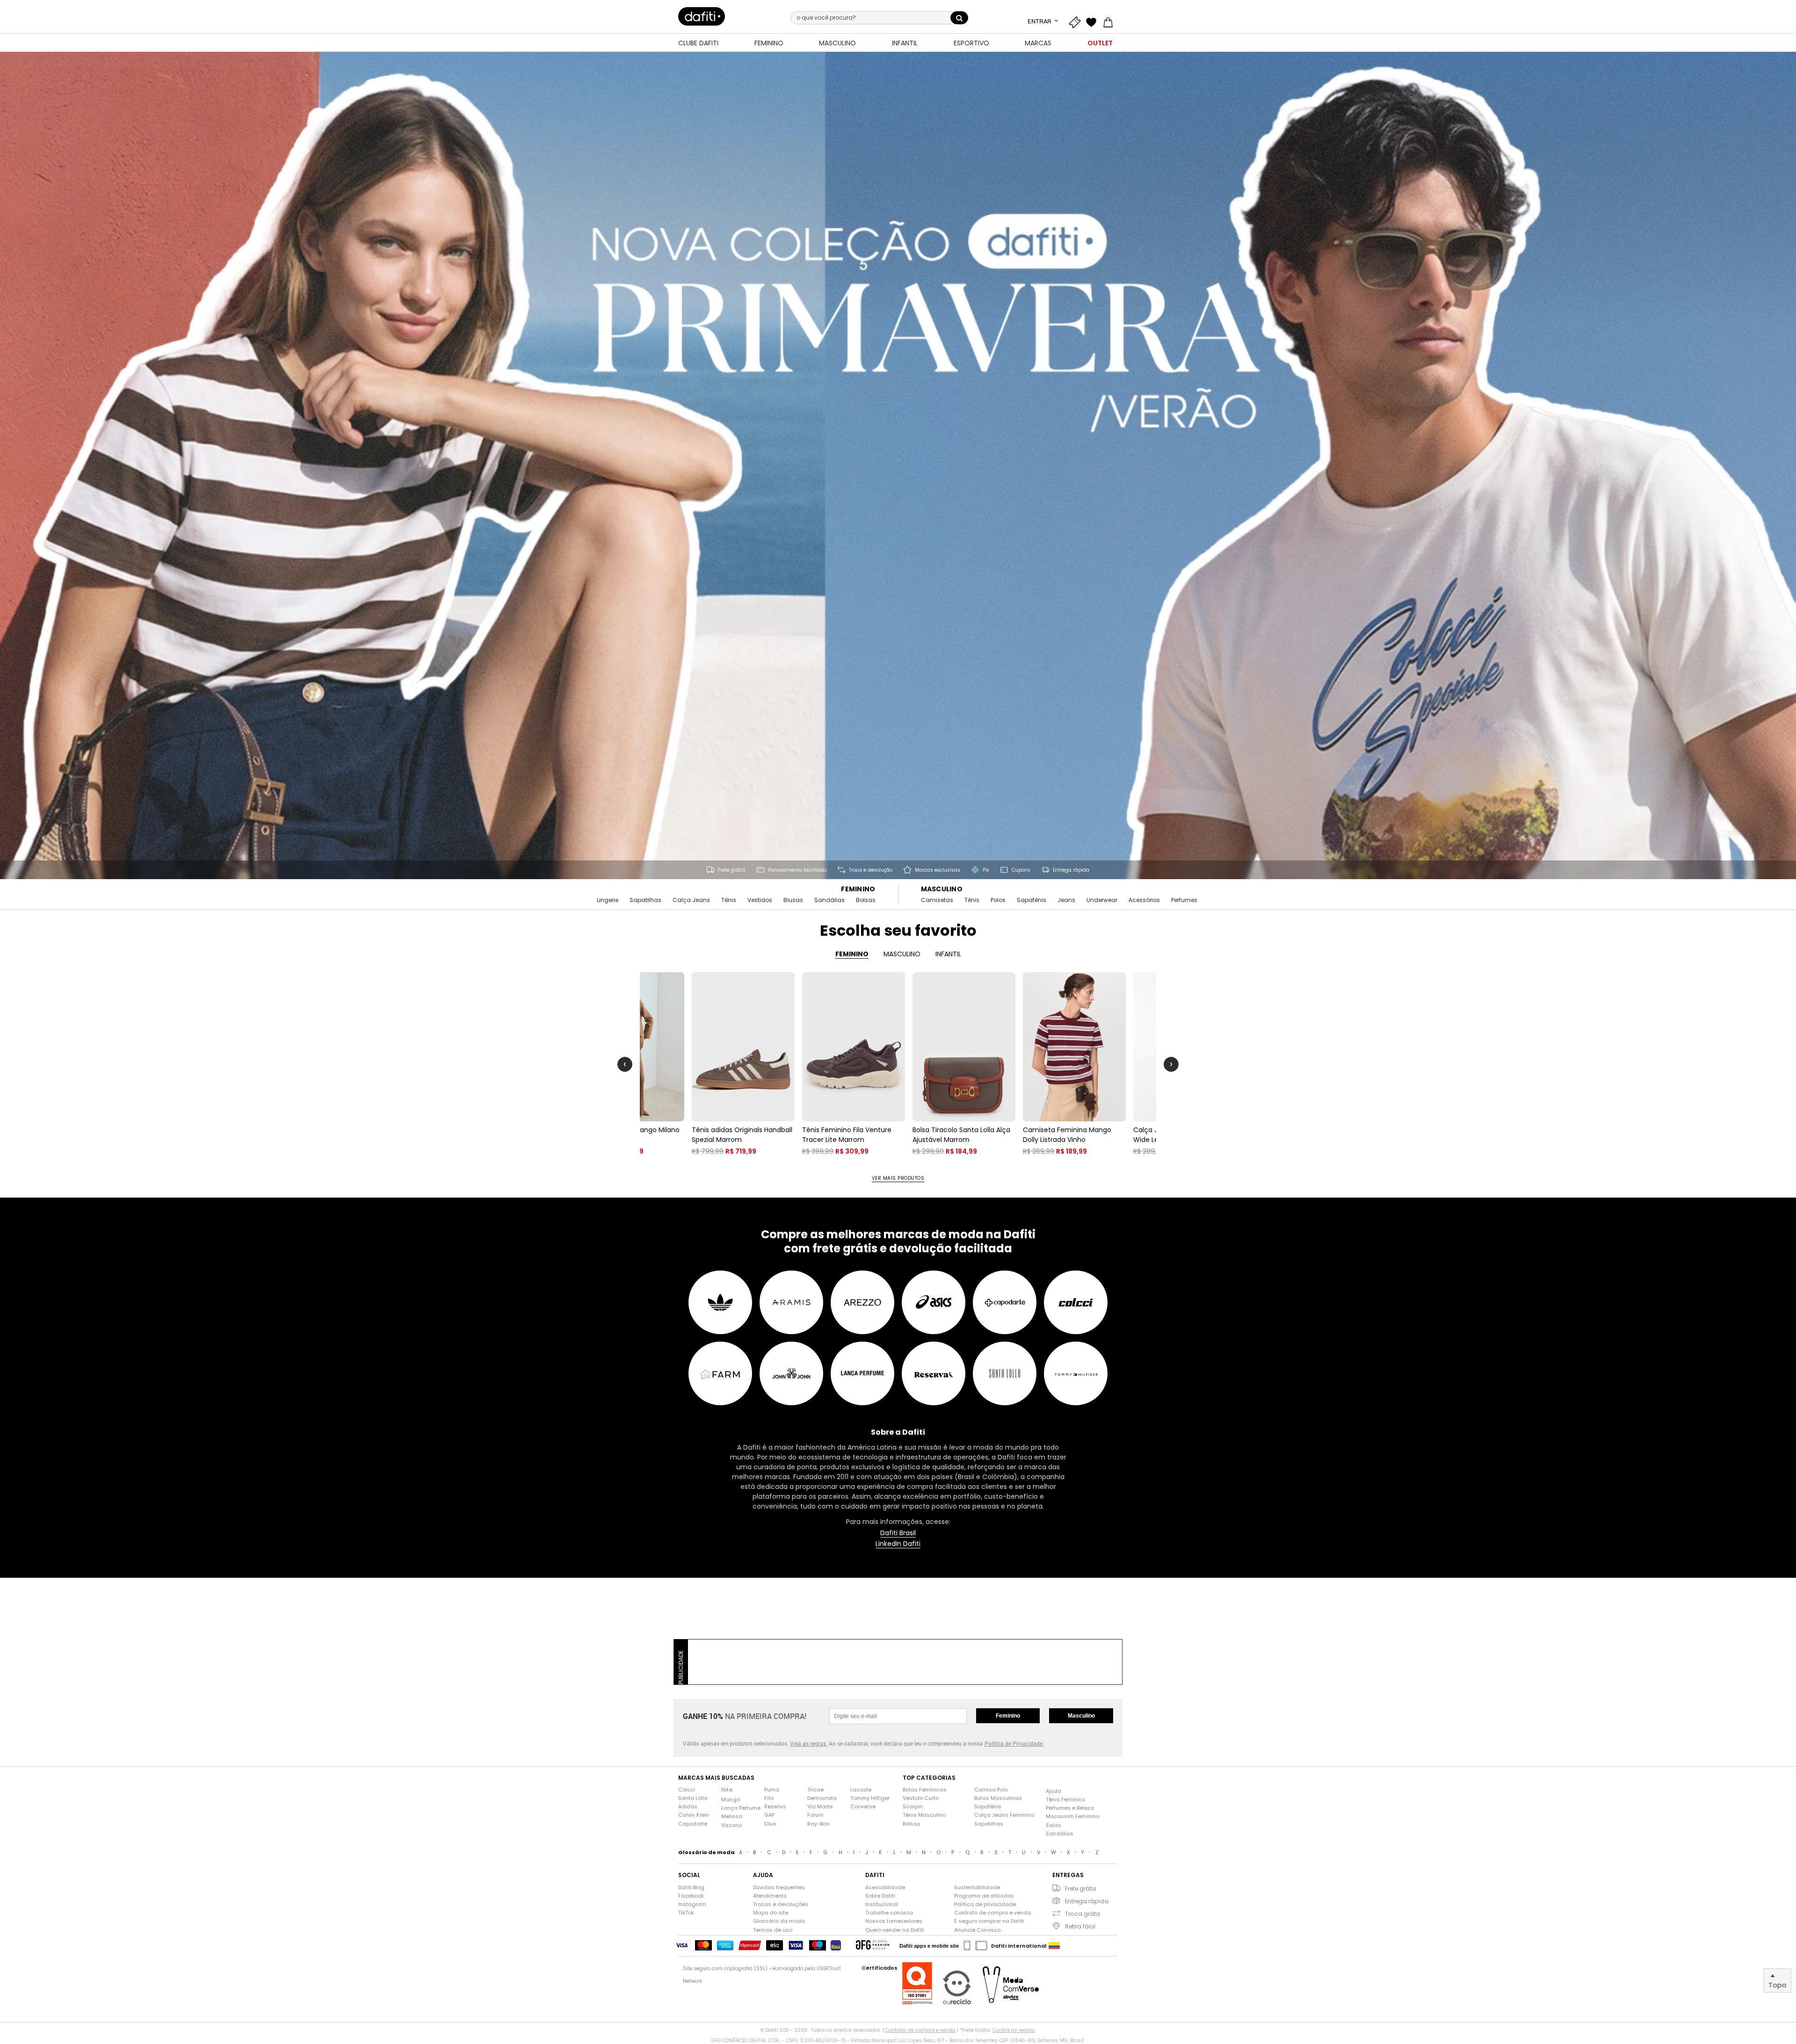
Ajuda (1054, 1791)
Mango (731, 1800)
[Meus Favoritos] (1094, 21)
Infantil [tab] (948, 954)
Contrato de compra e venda (992, 1913)
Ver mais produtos (898, 1178)
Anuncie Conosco (977, 1930)
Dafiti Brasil (898, 1533)
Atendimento (770, 1896)
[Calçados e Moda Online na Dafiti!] (702, 16)
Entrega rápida (1087, 1901)
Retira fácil (1080, 1926)
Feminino (858, 889)
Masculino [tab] (902, 954)
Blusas (793, 900)
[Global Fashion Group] (873, 1946)
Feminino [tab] (852, 954)
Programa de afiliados (984, 1896)
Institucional (882, 1904)
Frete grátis (1081, 1889)
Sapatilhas (645, 900)
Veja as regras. (809, 1743)
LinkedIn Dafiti (898, 1544)
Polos (998, 900)
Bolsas (866, 900)
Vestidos (760, 900)
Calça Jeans (691, 900)
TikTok (686, 1913)
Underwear (1102, 900)
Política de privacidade (985, 1904)
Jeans (1066, 900)
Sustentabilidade (977, 1888)
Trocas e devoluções (781, 1904)
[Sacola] (1110, 21)
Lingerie (608, 900)
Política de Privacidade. (1014, 1743)
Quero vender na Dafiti (895, 1930)
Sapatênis (1032, 900)
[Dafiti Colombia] (1054, 1946)
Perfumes (1184, 900)
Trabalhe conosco (889, 1913)
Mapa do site (771, 1913)
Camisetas (937, 900)
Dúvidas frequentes (779, 1888)
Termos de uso (773, 1930)
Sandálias (829, 900)
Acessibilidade (885, 1888)
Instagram (692, 1904)
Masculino (942, 889)
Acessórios (1144, 900)
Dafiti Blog (691, 1888)
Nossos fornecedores (894, 1921)
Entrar (1040, 21)
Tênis (729, 900)
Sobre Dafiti (880, 1896)
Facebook (691, 1896)
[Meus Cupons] (1077, 21)
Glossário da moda (779, 1921)
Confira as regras (1014, 2030)
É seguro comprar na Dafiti (989, 1921)
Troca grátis (1083, 1914)
